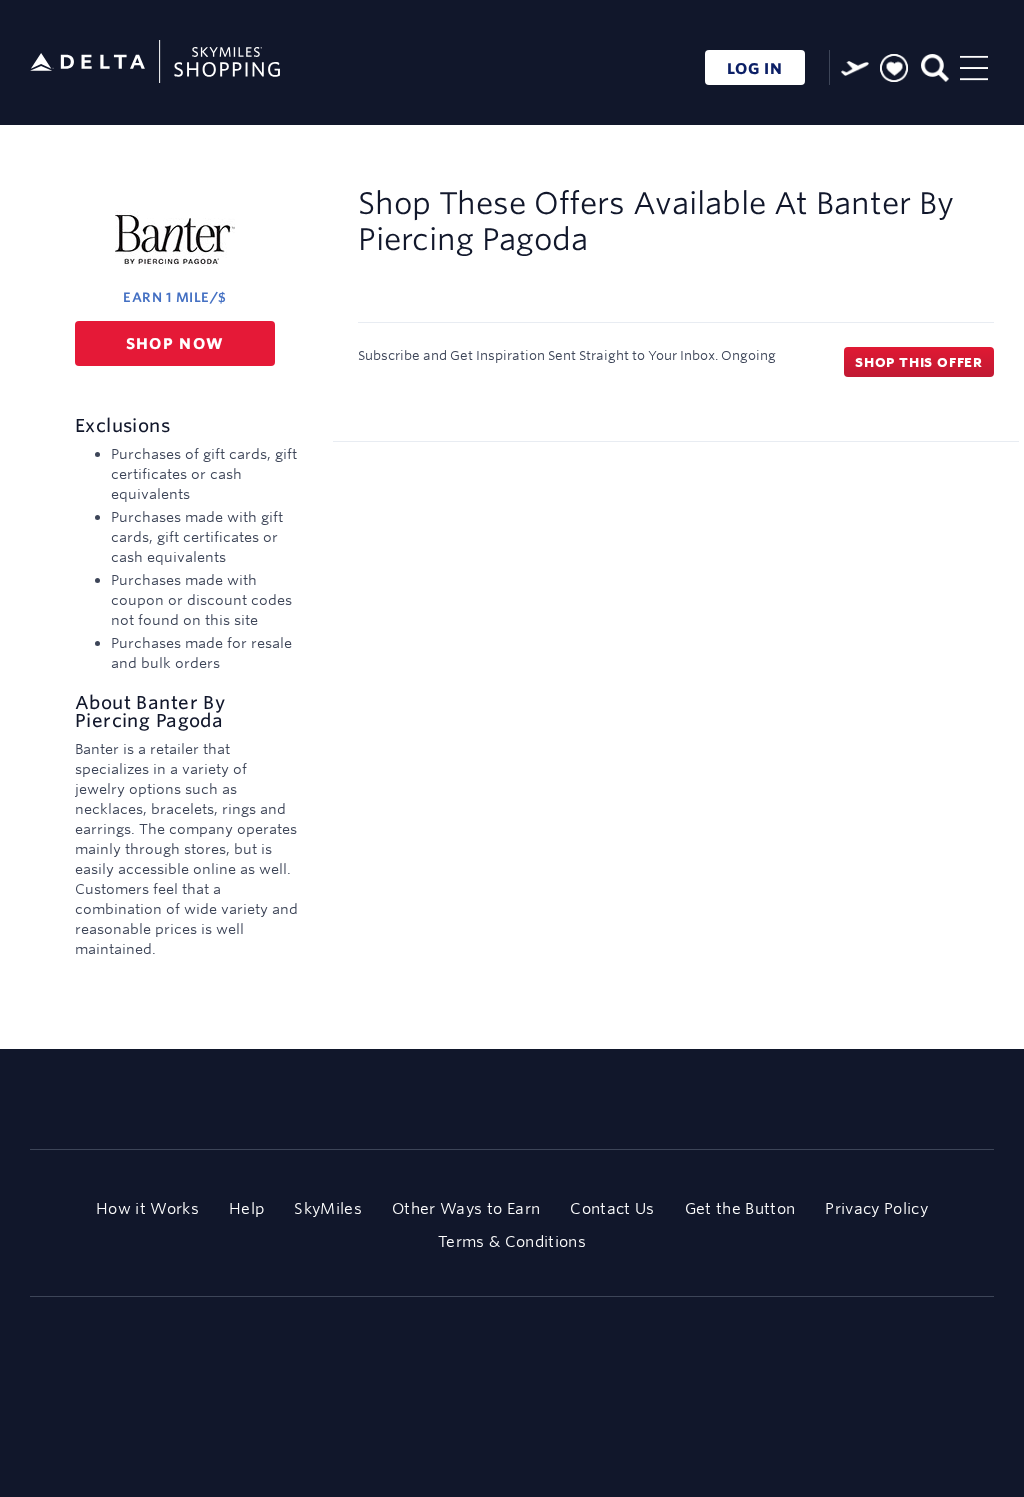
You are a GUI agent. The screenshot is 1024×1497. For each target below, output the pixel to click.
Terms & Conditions (512, 1241)
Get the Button (740, 1208)
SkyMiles (328, 1208)
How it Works (147, 1208)
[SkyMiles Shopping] (155, 62)
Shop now (175, 343)
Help (246, 1208)
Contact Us (612, 1208)
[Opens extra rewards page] (855, 68)
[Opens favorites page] (894, 69)
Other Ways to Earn (466, 1208)
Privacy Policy (876, 1208)
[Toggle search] (933, 65)
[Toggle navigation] (974, 65)
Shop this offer (919, 362)
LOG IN (755, 68)
